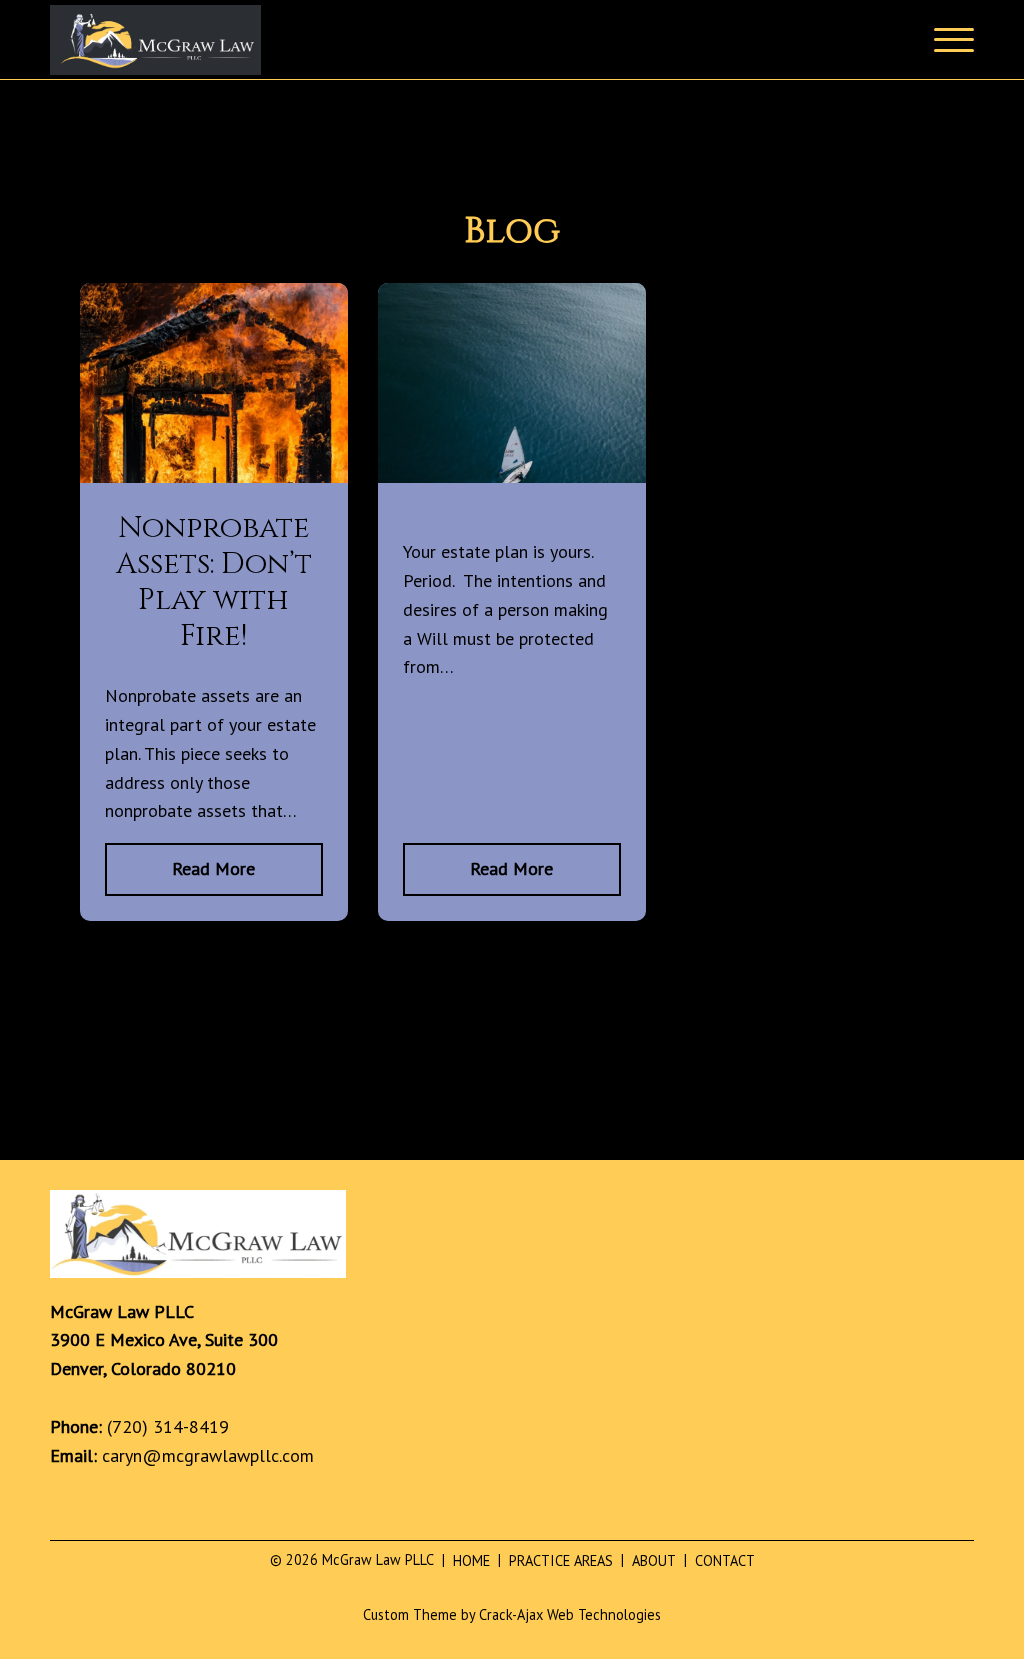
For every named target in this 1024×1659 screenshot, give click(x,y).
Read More (213, 868)
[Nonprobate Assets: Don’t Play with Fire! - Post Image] (214, 476)
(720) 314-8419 (168, 1426)
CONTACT (719, 1560)
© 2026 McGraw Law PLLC (352, 1560)
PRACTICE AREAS (555, 1560)
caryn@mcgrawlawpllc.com (208, 1455)
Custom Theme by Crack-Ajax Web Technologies (512, 1614)
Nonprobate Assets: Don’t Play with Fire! (214, 582)
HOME (466, 1560)
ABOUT (648, 1560)
